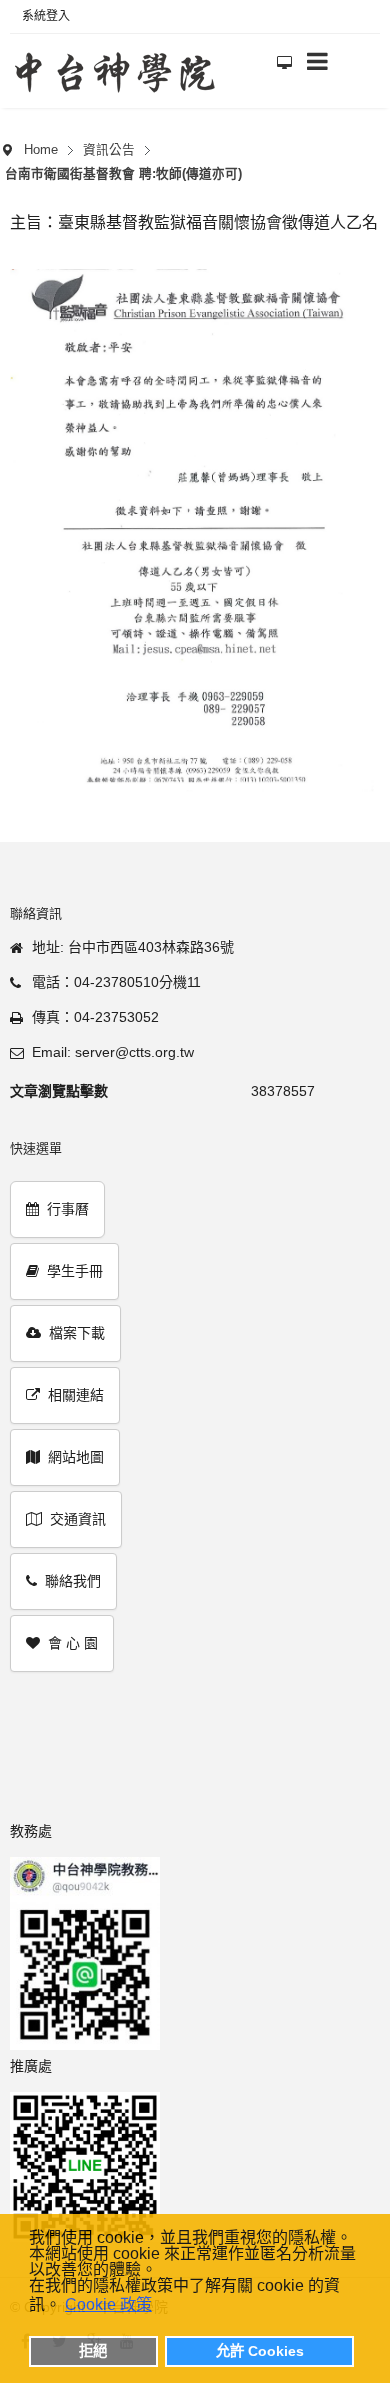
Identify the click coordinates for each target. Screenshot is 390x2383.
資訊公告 (109, 150)
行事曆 (68, 1209)
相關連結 (76, 1395)
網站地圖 (76, 1457)
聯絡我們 (73, 1581)
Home (41, 150)
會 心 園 (73, 1643)
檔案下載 (77, 1333)
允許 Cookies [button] (260, 2351)
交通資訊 (78, 1519)
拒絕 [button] (93, 2351)
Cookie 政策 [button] (108, 2304)
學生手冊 (75, 1271)
